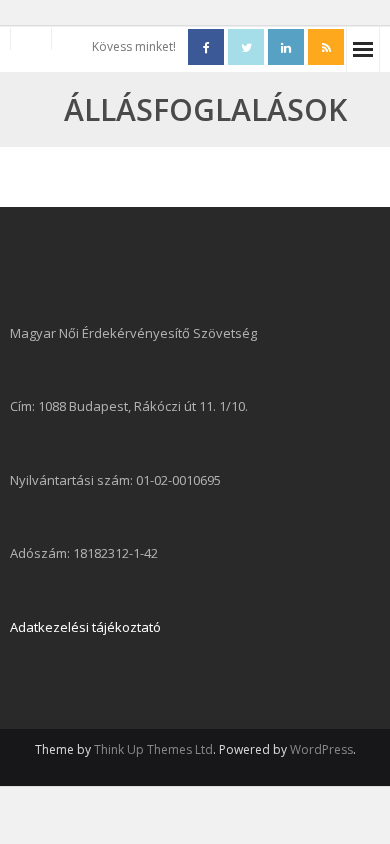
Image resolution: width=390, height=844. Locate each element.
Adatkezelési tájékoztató (85, 627)
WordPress (321, 749)
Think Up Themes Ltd (153, 749)
